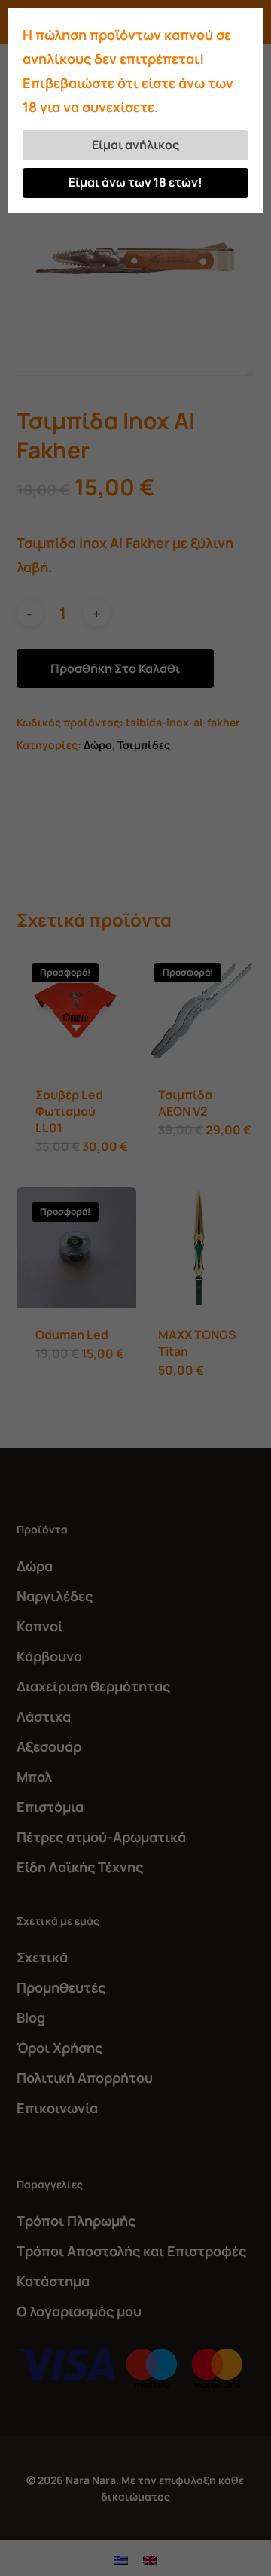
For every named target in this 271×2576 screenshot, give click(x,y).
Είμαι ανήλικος (135, 145)
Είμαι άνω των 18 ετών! (135, 182)
